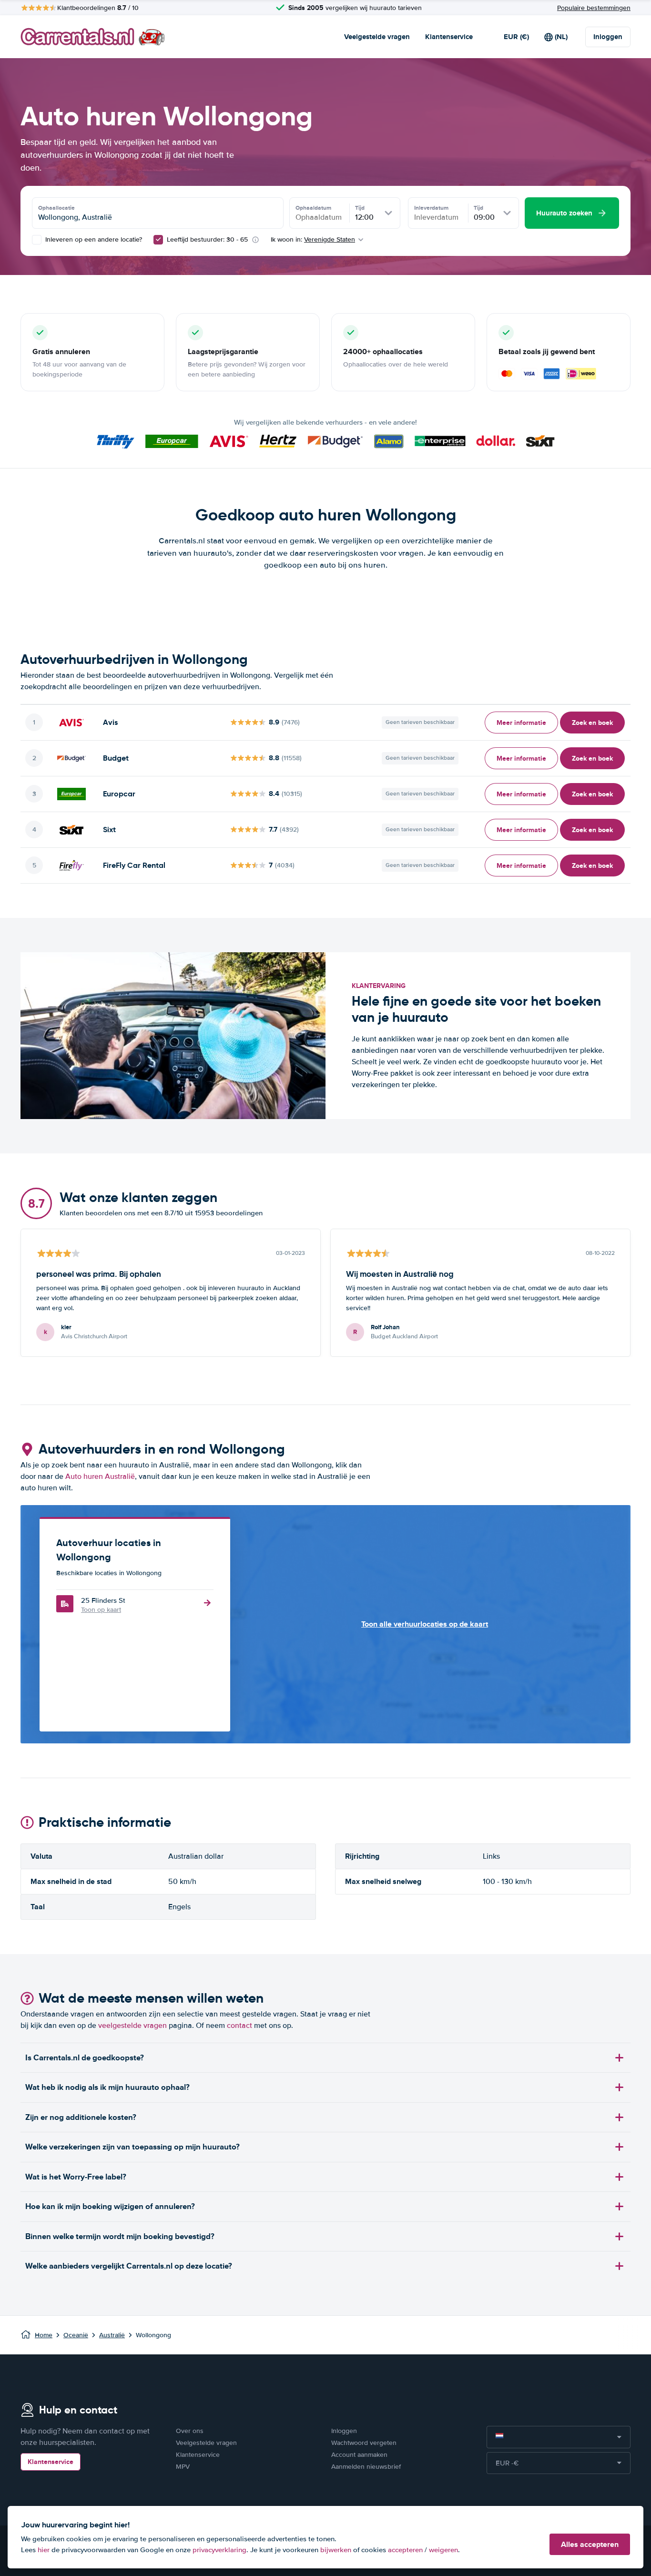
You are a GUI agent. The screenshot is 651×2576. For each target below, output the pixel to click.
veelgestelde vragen (132, 2026)
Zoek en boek (592, 723)
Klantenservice (449, 37)
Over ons (190, 2431)
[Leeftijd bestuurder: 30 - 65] (158, 240)
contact (239, 2026)
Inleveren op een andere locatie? (93, 239)
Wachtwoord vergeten (364, 2443)
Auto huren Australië (100, 1476)
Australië (112, 2335)
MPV (183, 2467)
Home (44, 2335)
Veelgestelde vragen (377, 37)
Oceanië (76, 2335)
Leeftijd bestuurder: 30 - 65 (207, 239)
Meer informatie (521, 723)
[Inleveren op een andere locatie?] (37, 240)
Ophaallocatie (56, 208)
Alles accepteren (590, 2544)
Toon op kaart (101, 1610)
